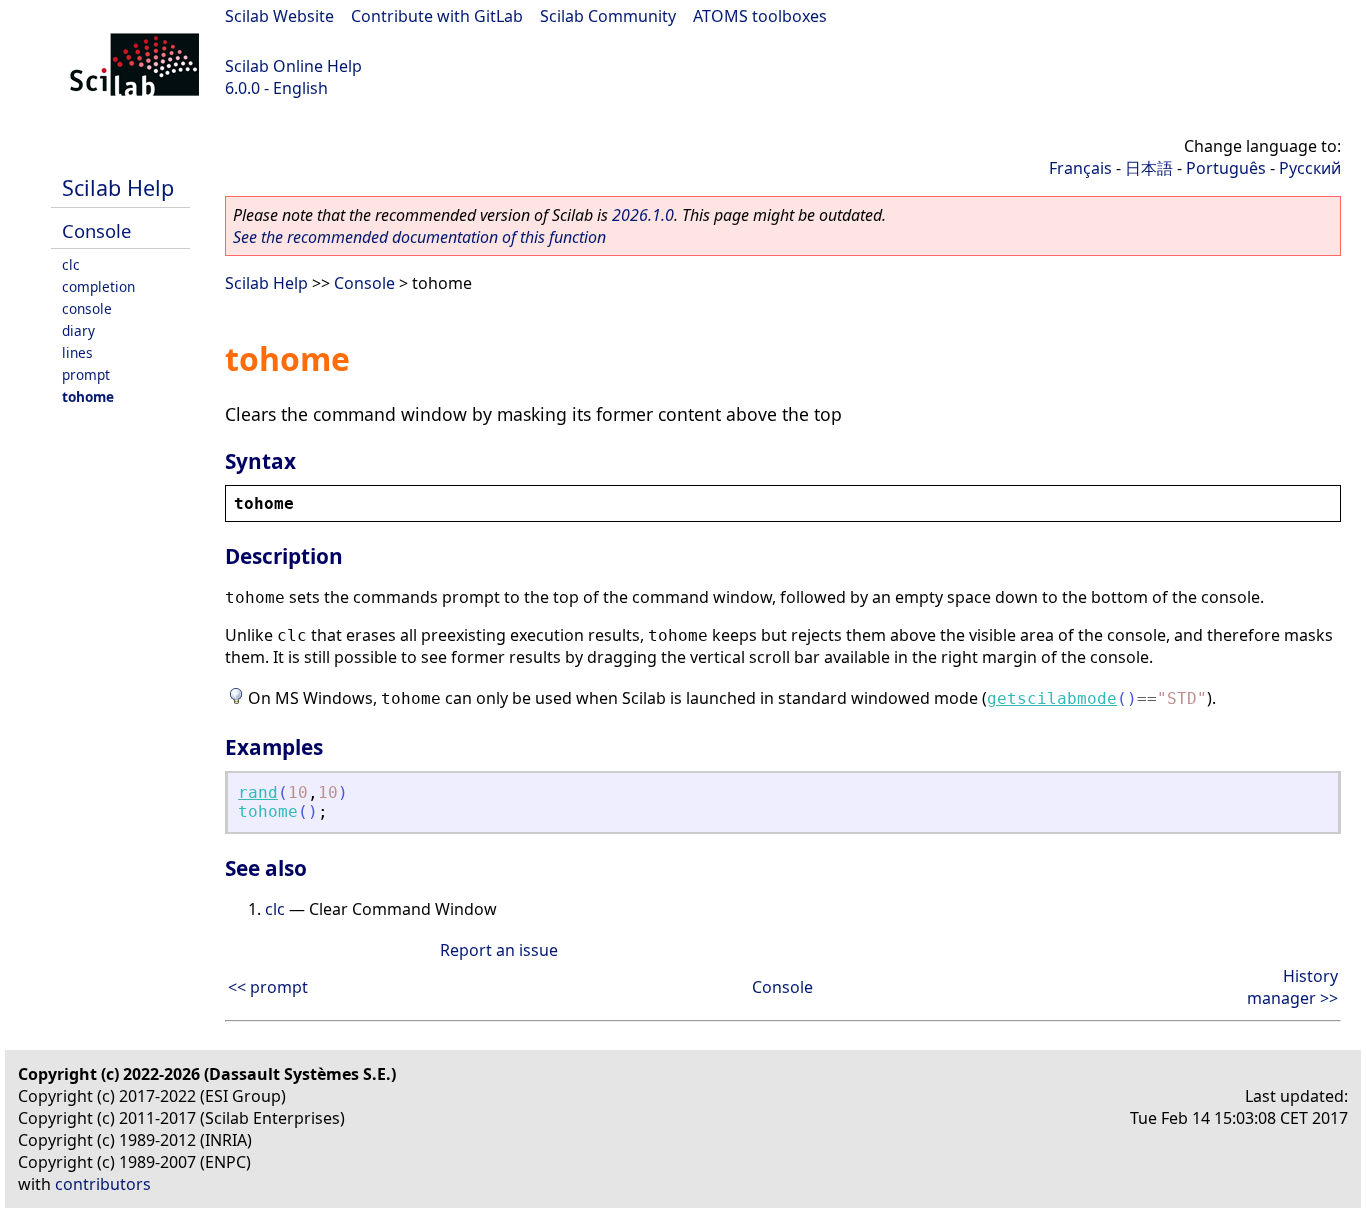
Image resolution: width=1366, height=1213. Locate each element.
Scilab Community (608, 16)
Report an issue (499, 950)
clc (71, 264)
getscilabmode (1052, 698)
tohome (88, 396)
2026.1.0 (643, 215)
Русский (1310, 168)
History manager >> (1292, 987)
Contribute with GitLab (437, 16)
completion (98, 286)
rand (258, 792)
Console (96, 230)
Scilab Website (279, 16)
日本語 (1149, 168)
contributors (103, 1184)
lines (77, 352)
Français (1080, 168)
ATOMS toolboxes (760, 16)
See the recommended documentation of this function (419, 237)
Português (1226, 168)
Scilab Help (118, 187)
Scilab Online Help (293, 66)
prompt (86, 374)
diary (78, 330)
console (87, 308)
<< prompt (268, 987)
